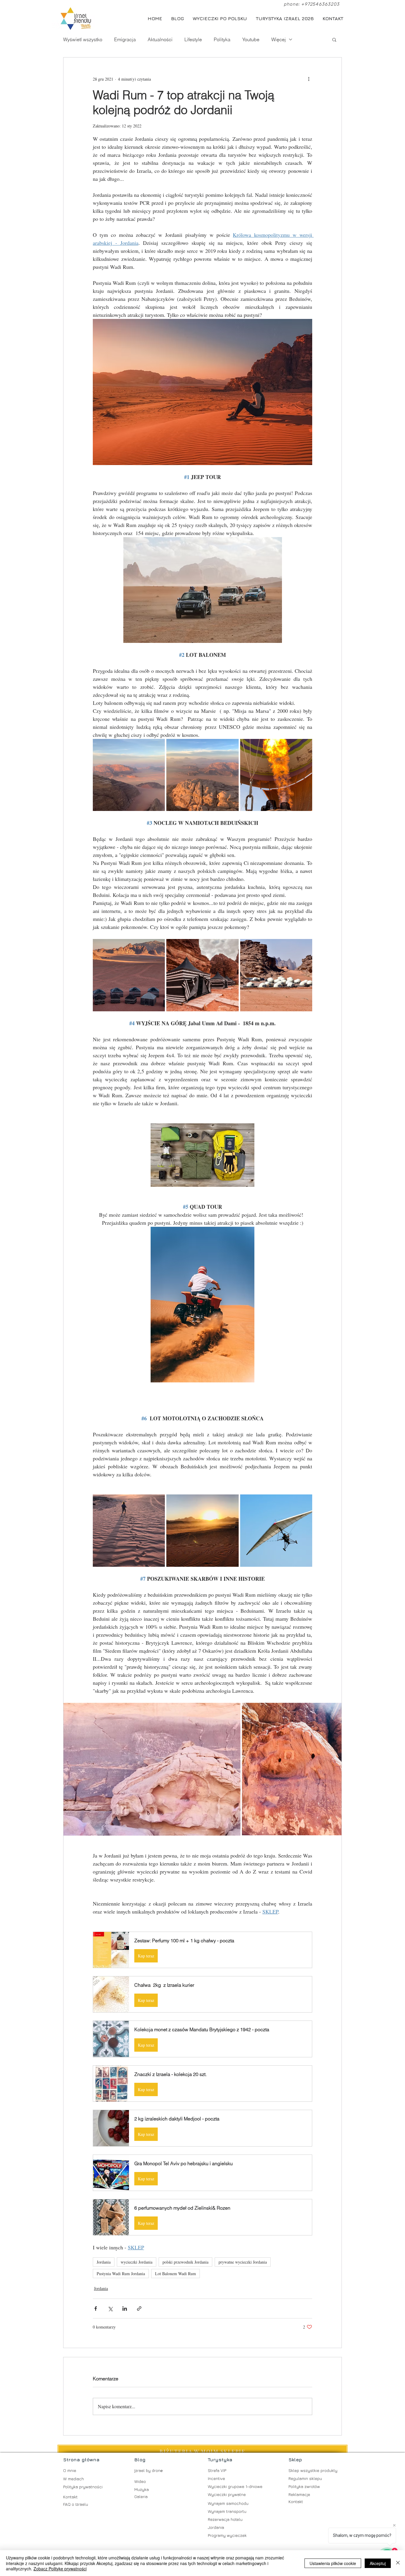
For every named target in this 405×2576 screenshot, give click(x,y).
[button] (334, 39)
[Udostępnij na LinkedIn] (125, 2309)
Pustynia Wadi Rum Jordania (121, 2274)
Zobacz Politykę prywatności (60, 2569)
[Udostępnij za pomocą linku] (139, 2309)
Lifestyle (193, 39)
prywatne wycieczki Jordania (243, 2262)
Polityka (222, 39)
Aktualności (160, 39)
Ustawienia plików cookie (333, 2563)
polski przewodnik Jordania (185, 2262)
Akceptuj (378, 2563)
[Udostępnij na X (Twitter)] (110, 2309)
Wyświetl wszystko (83, 39)
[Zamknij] (398, 2563)
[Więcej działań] (309, 79)
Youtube (251, 39)
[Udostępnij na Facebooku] (96, 2309)
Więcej (279, 39)
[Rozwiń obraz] (129, 775)
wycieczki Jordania (137, 2262)
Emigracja (125, 39)
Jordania (104, 2262)
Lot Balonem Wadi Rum (176, 2274)
